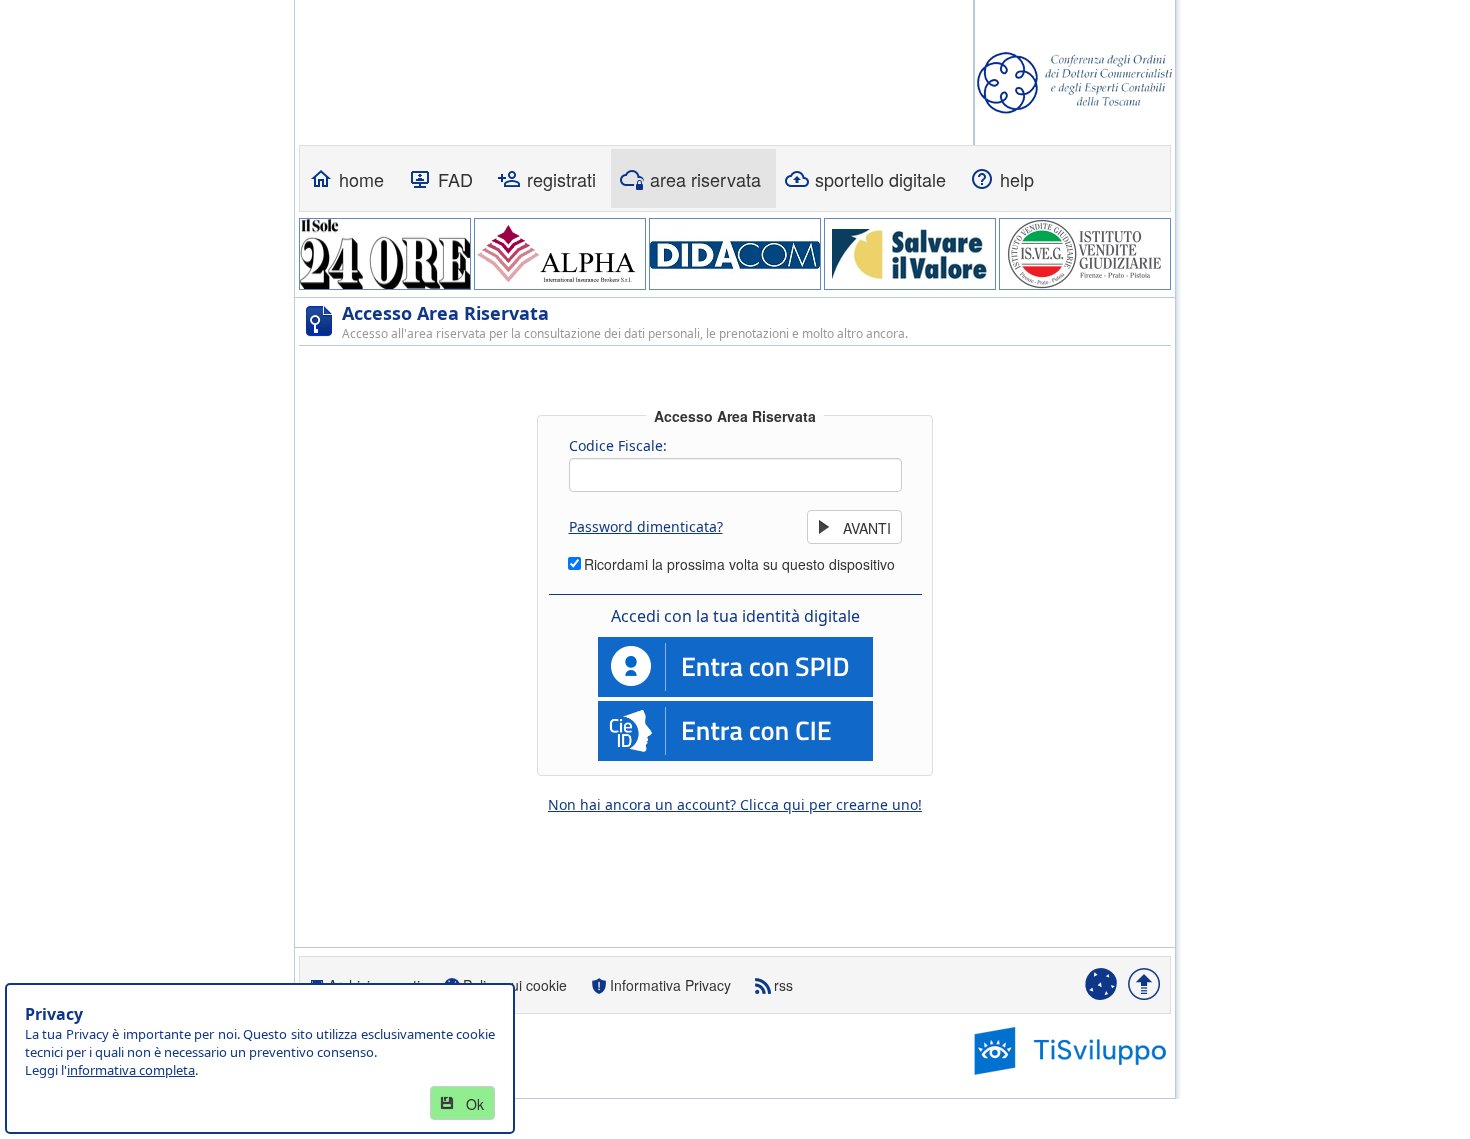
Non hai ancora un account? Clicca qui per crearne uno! (735, 804)
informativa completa (131, 1070)
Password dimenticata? (646, 526)
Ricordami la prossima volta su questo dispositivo (739, 564)
